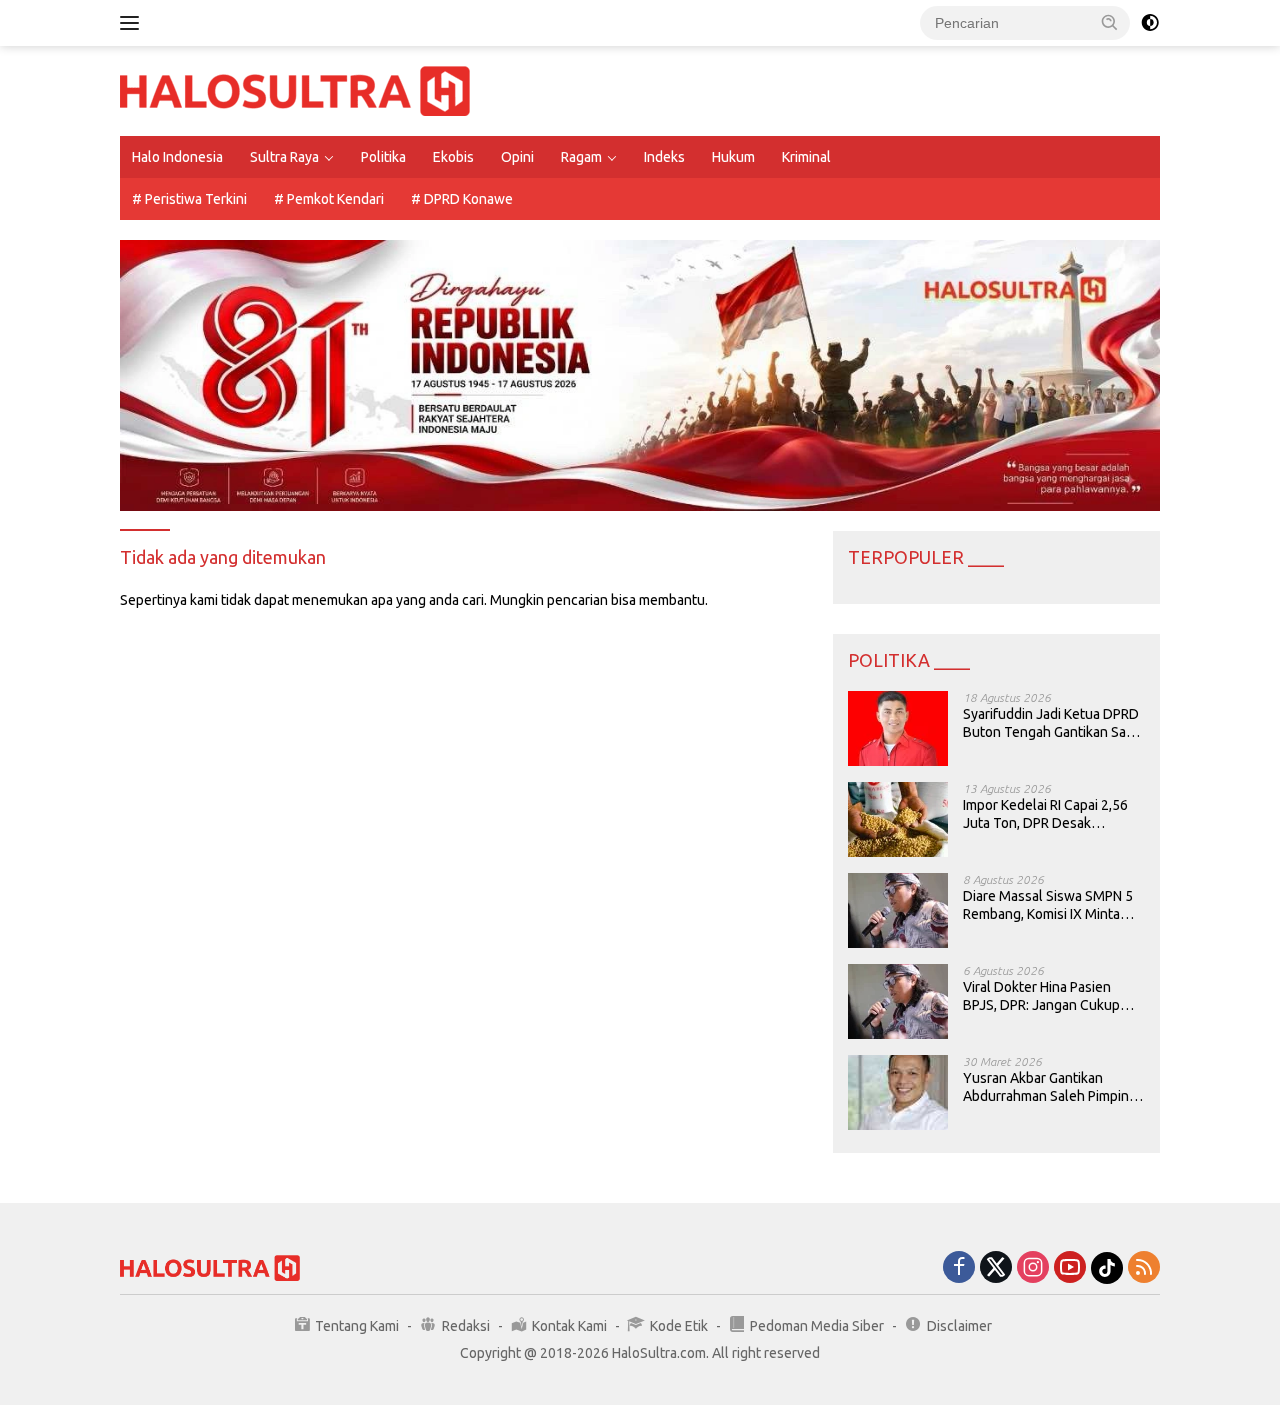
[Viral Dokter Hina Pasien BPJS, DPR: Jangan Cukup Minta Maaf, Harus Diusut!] (898, 1001)
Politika (383, 157)
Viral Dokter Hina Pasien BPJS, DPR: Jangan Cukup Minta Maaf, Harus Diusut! (1041, 996)
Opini (517, 157)
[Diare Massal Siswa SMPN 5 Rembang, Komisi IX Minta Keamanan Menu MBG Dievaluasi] (898, 910)
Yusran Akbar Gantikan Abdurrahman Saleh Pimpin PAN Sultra (1046, 1087)
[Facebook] (959, 1268)
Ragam (581, 157)
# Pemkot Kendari (329, 199)
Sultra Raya (284, 157)
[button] (1110, 22)
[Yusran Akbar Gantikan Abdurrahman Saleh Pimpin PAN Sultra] (898, 1092)
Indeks (664, 157)
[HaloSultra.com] (295, 90)
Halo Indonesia (177, 157)
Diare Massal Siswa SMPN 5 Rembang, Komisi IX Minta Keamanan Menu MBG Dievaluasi (1048, 905)
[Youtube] (1070, 1268)
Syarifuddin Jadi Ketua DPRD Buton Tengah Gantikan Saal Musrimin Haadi (1051, 723)
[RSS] (1144, 1268)
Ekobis (453, 157)
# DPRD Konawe (462, 199)
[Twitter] (996, 1268)
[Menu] (133, 23)
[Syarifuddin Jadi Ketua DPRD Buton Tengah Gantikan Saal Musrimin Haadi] (898, 728)
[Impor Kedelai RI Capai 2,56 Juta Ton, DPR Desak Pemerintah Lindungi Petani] (898, 819)
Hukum (733, 157)
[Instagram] (1033, 1268)
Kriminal (806, 157)
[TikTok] (1107, 1268)
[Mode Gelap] (1150, 23)
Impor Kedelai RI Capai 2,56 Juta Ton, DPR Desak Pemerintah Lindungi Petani (1047, 814)
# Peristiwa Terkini (189, 199)
